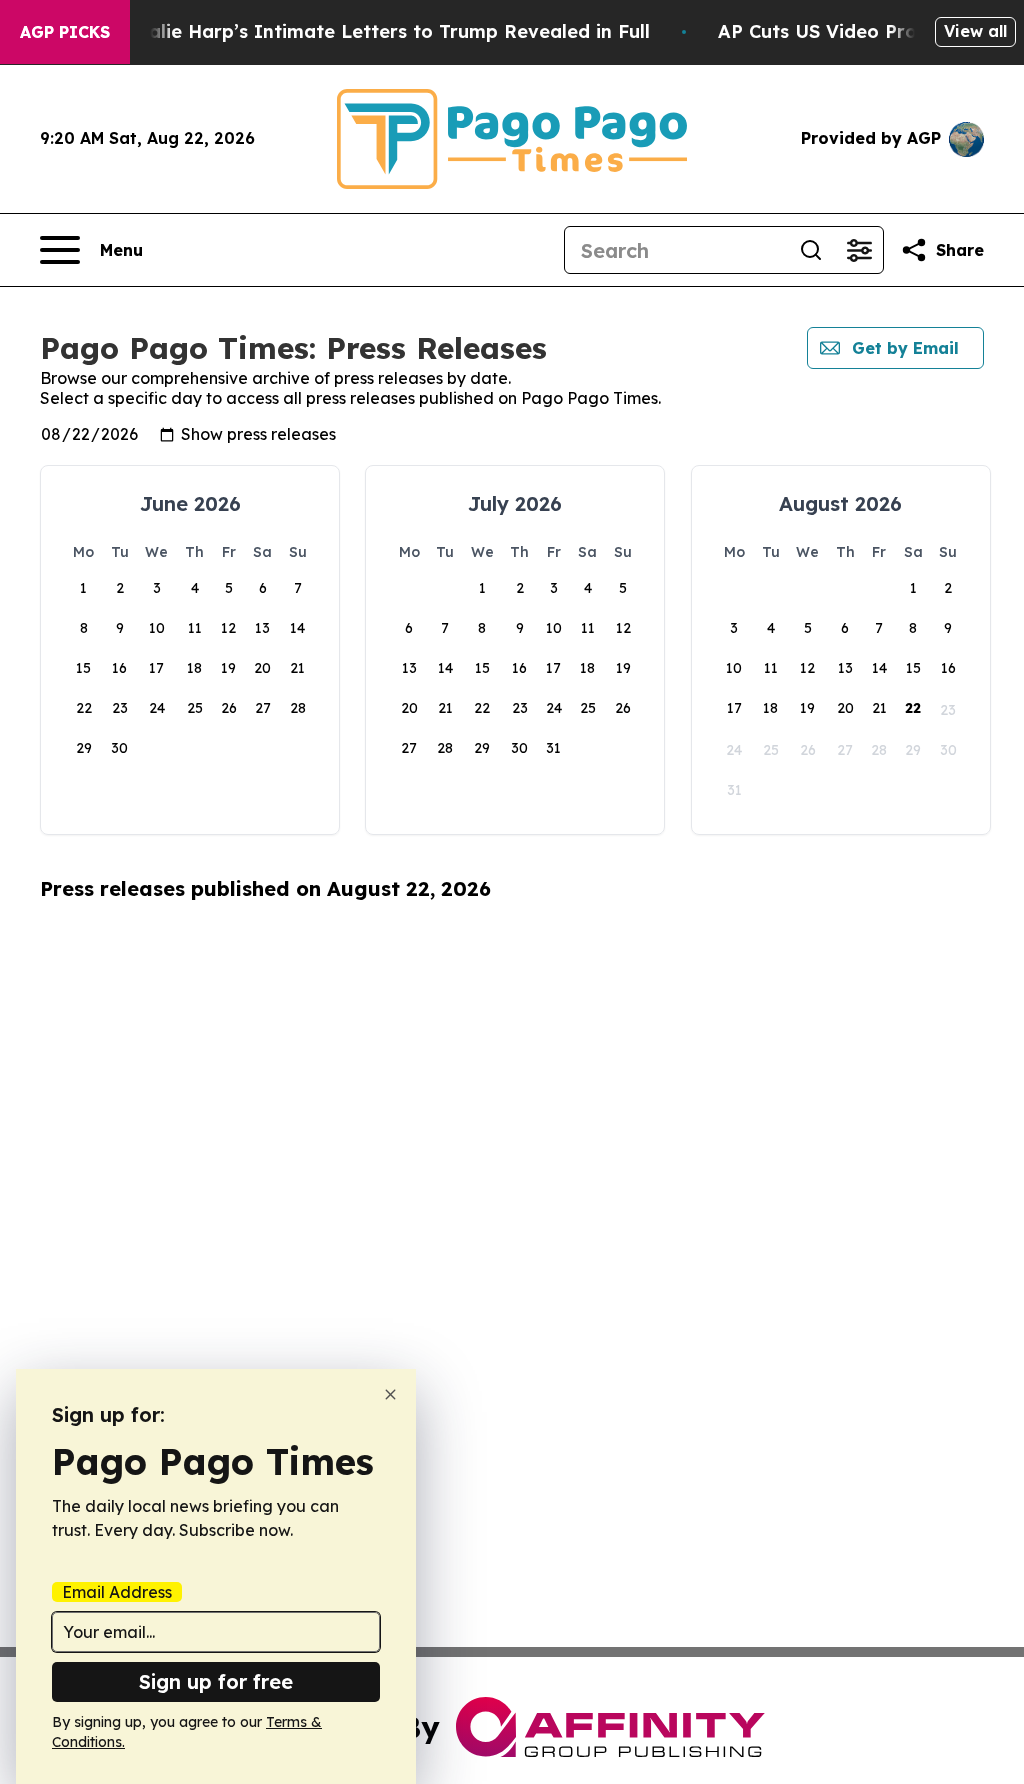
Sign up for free (216, 1681)
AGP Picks (65, 32)
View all (975, 31)
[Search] (811, 250)
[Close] (390, 1394)
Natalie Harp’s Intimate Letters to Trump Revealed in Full (382, 31)
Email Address (117, 1592)
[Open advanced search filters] (859, 250)
